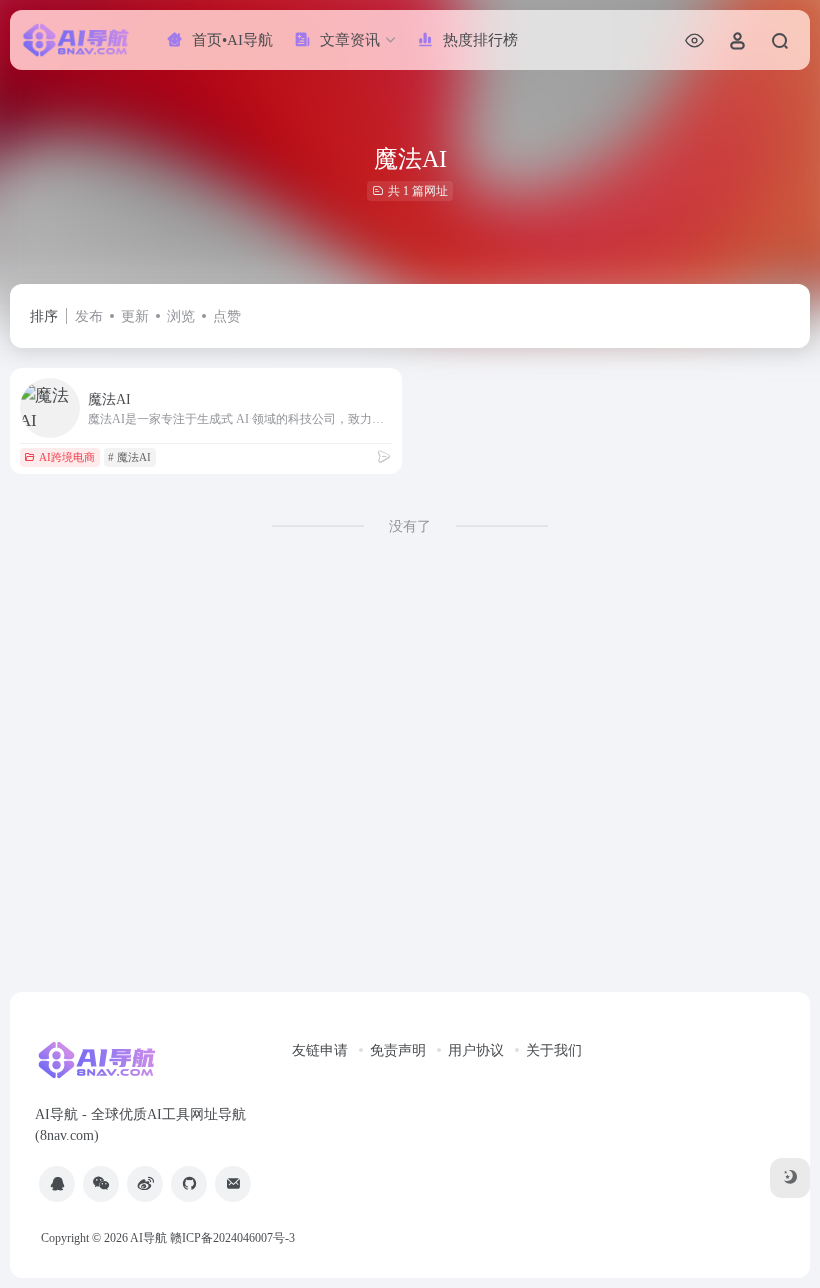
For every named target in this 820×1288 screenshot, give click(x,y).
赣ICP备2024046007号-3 (232, 1238)
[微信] (101, 1184)
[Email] (233, 1184)
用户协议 (476, 1050)
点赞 (227, 316)
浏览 (181, 316)
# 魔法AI (129, 457)
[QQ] (57, 1184)
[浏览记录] (694, 40)
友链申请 (320, 1050)
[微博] (145, 1184)
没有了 (410, 526)
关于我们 (554, 1050)
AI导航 (148, 1238)
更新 (135, 316)
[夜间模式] (790, 1178)
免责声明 (398, 1050)
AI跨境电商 (67, 457)
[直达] (384, 457)
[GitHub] (189, 1184)
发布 (89, 316)
